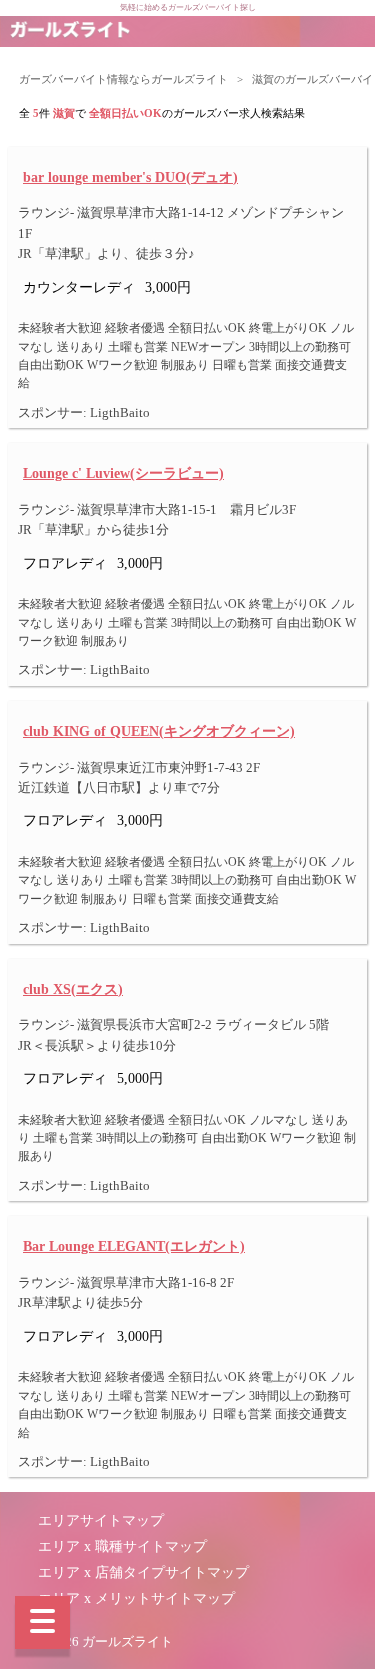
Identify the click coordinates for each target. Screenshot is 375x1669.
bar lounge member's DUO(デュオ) (130, 177)
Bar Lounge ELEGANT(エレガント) (134, 1246)
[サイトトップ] (70, 31)
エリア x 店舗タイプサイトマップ (143, 1572)
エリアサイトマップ (101, 1520)
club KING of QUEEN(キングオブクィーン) (159, 731)
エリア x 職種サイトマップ (122, 1546)
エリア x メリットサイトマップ (136, 1598)
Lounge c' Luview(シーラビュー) (123, 473)
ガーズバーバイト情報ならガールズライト (123, 79)
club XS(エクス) (73, 989)
